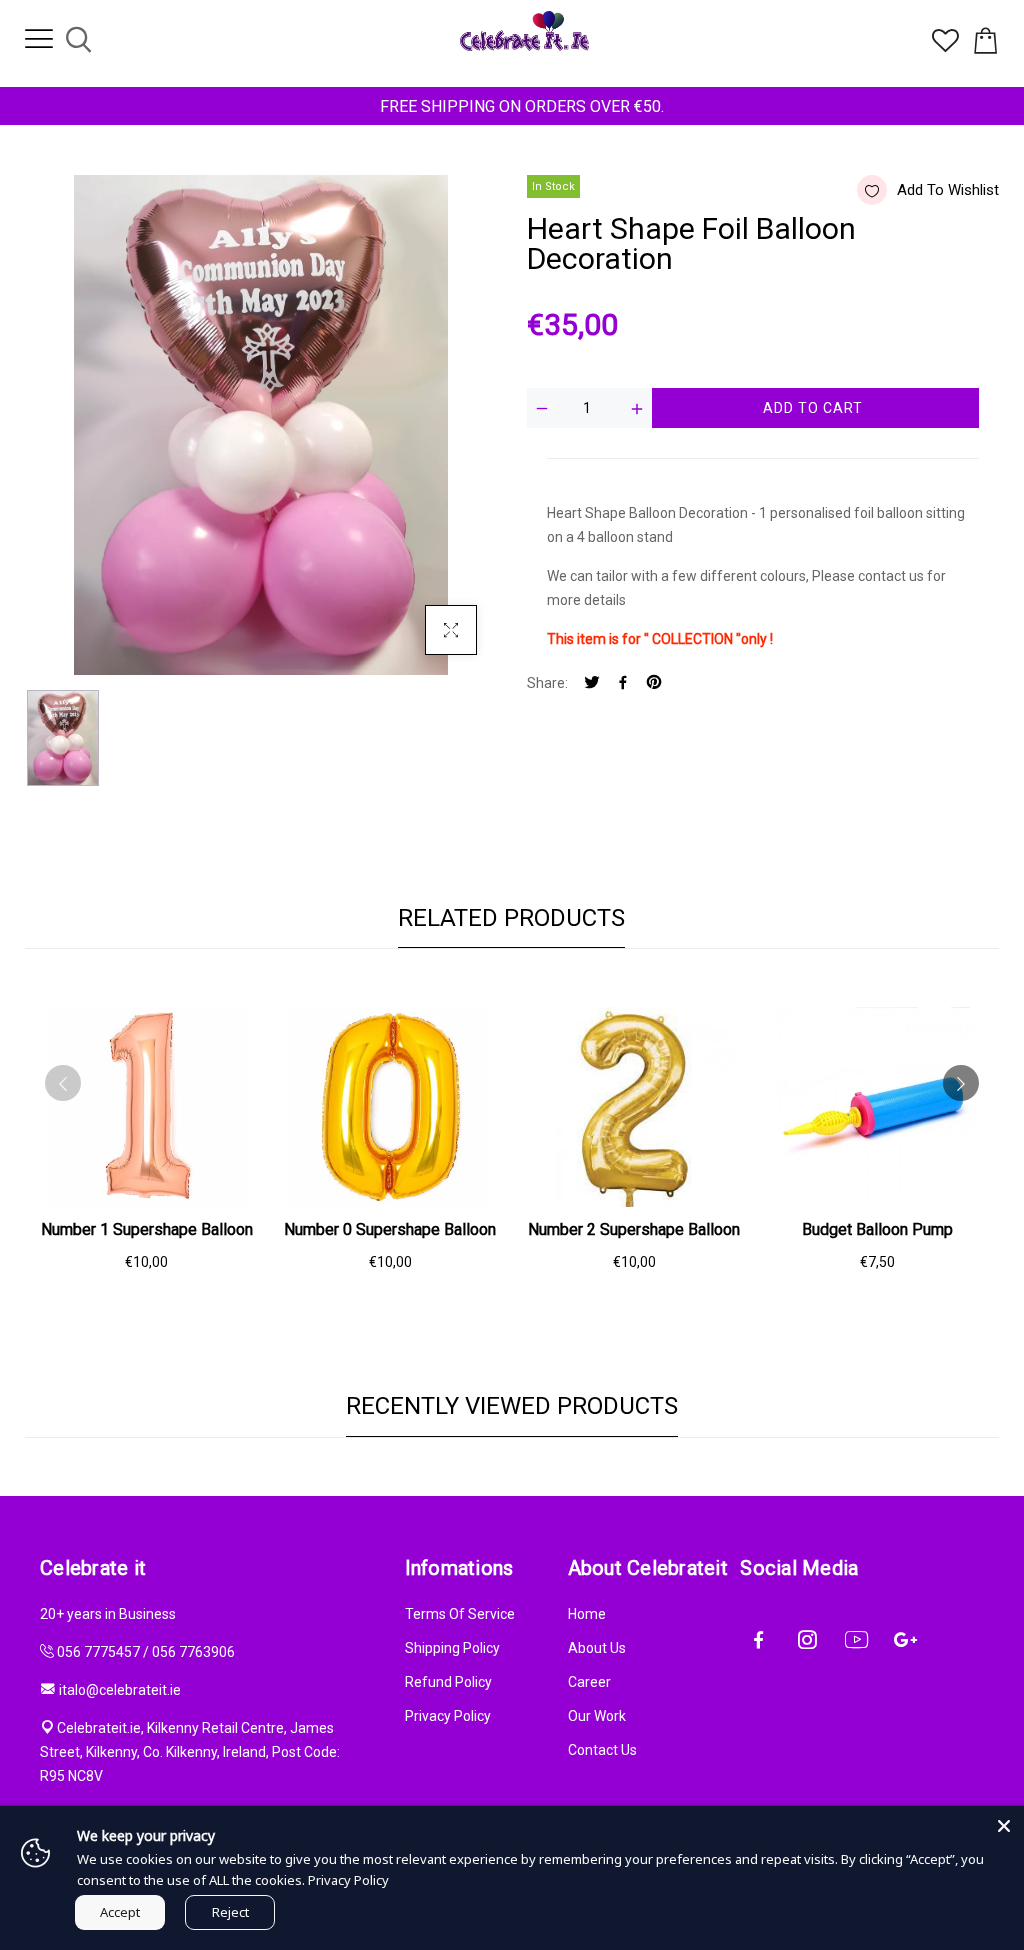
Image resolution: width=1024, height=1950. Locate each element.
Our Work (597, 1716)
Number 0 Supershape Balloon (390, 1229)
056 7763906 (193, 1652)
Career (589, 1682)
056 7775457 (98, 1652)
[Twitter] (592, 683)
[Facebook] (623, 683)
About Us (597, 1648)
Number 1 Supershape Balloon (147, 1229)
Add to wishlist (948, 190)
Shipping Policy (452, 1648)
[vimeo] (654, 683)
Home (587, 1614)
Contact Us (602, 1750)
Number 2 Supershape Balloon (634, 1229)
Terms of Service (460, 1614)
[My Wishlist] (945, 47)
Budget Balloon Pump (877, 1229)
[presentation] (63, 1083)
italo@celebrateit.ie (120, 1690)
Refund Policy (448, 1682)
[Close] (1004, 1826)
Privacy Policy (448, 1716)
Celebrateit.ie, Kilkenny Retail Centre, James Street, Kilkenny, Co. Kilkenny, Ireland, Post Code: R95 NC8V (190, 1752)
